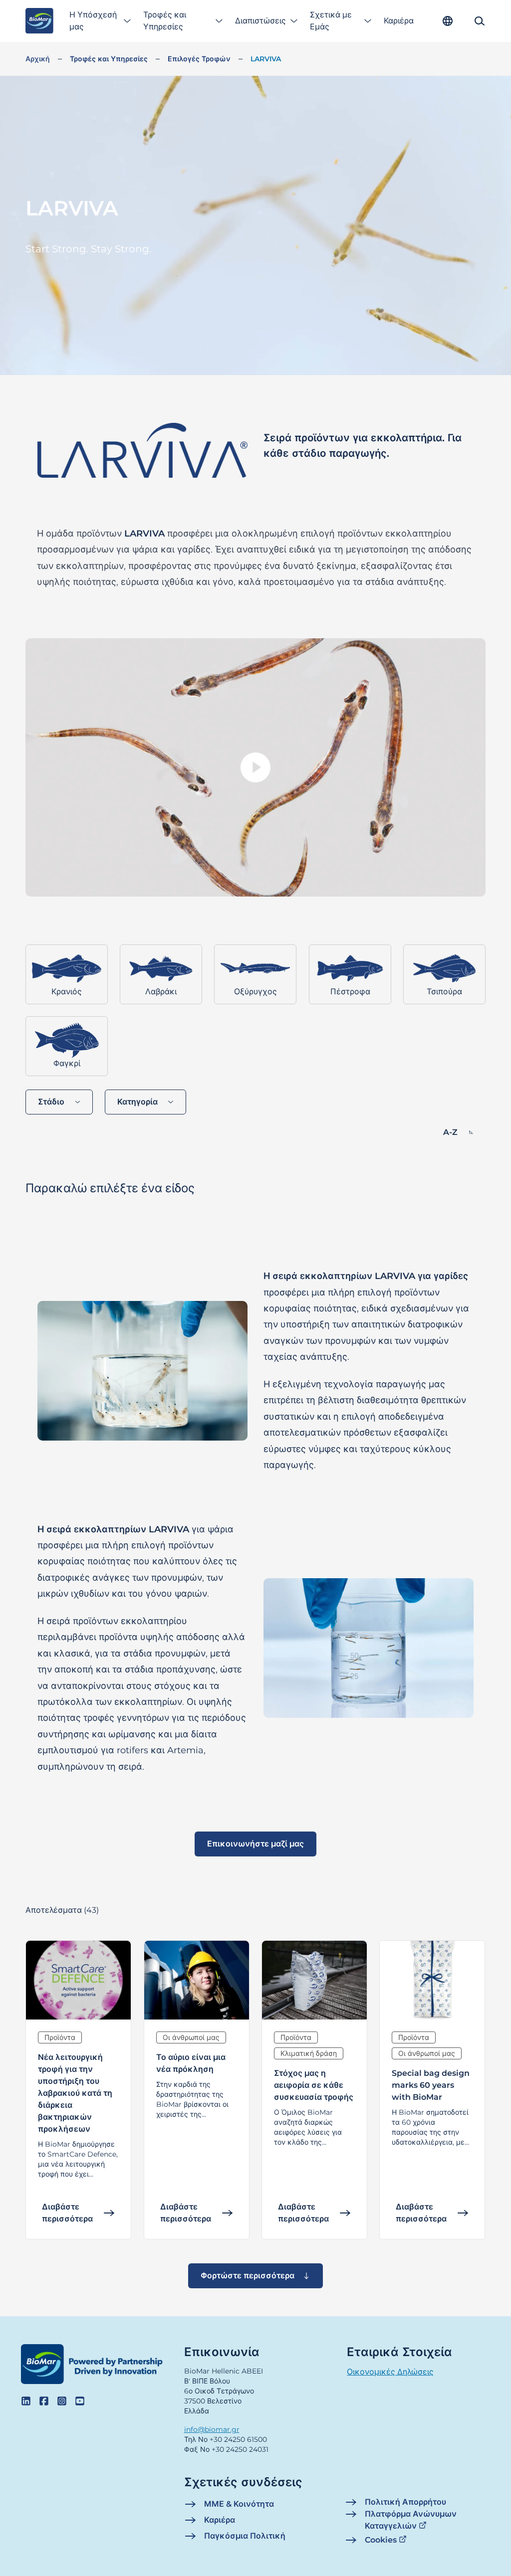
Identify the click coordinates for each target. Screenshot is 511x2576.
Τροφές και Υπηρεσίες (165, 21)
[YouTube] (80, 2401)
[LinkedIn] (26, 2401)
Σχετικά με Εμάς (331, 21)
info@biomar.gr (212, 2429)
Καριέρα (399, 21)
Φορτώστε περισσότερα (248, 2276)
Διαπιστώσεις (260, 21)
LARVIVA (266, 59)
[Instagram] (62, 2401)
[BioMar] (39, 21)
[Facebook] (44, 2401)
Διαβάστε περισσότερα (67, 2213)
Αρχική (38, 59)
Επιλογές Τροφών (199, 59)
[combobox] (59, 1102)
